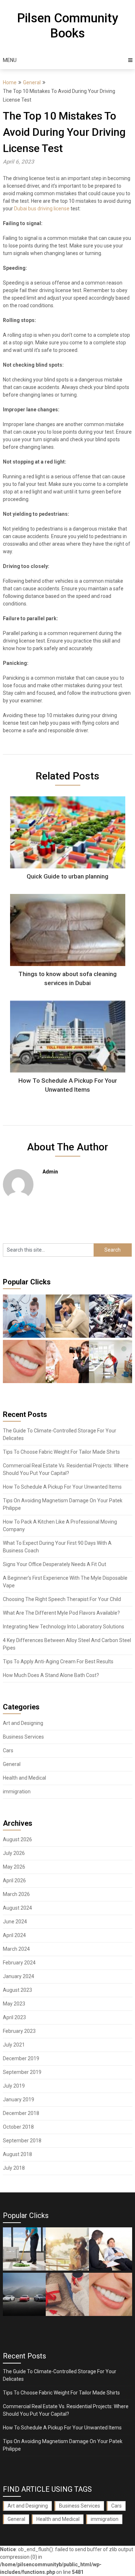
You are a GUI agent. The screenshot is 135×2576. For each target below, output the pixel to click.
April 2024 (14, 1935)
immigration (17, 1792)
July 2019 (14, 2086)
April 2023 (14, 2017)
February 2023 (19, 2031)
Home (10, 82)
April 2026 (14, 1880)
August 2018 (17, 2154)
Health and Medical (24, 1778)
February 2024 (19, 1963)
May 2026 (14, 1867)
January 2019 (19, 2099)
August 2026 (17, 1839)
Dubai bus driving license (42, 209)
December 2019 (21, 2058)
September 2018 (22, 2141)
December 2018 (21, 2113)
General (32, 82)
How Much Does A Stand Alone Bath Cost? (51, 1675)
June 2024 (15, 1922)
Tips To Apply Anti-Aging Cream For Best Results (58, 1662)
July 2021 (14, 2045)
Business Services (23, 1737)
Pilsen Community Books (67, 26)
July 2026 (14, 1853)
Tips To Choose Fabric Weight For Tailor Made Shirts (61, 1452)
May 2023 (14, 2004)
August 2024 (17, 1908)
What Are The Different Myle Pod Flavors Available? (61, 1613)
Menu (10, 60)
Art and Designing (23, 1723)
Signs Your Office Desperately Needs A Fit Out (55, 1564)
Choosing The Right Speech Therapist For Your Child (62, 1599)
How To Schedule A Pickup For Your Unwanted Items (62, 1487)
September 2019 (22, 2072)
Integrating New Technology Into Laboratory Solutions (64, 1627)
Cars (8, 1750)
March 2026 (16, 1894)
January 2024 (19, 1976)
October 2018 (18, 2127)
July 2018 (14, 2168)
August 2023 (17, 1990)
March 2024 (16, 1949)
